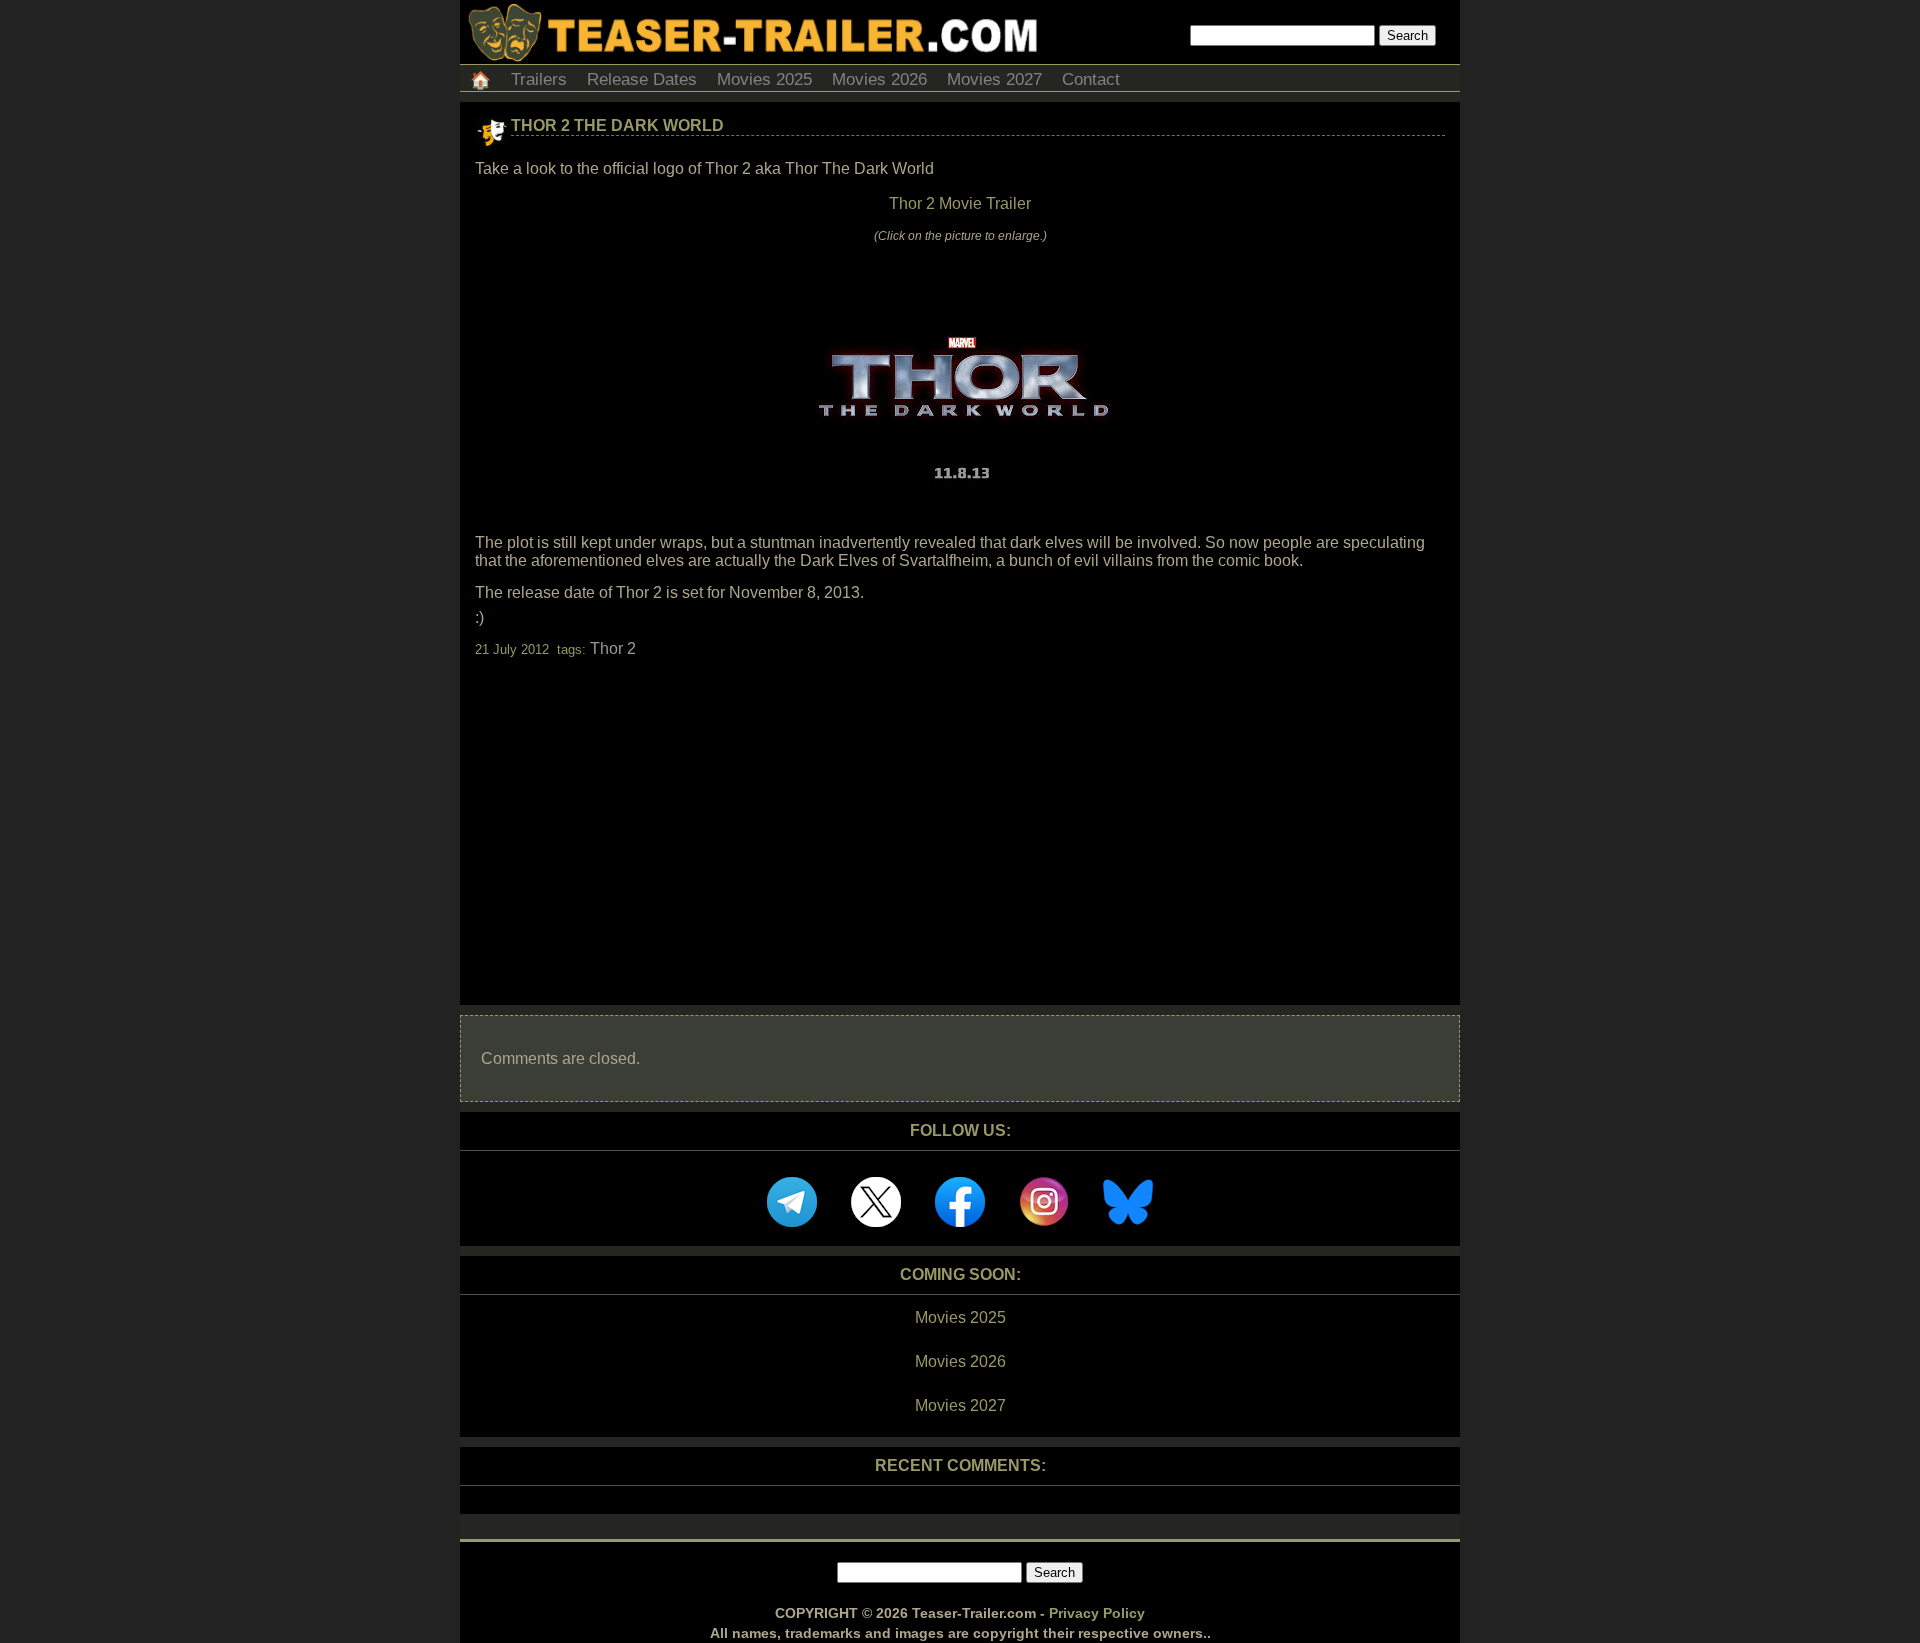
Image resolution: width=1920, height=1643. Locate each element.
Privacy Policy (1097, 1613)
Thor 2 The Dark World (617, 125)
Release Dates (642, 79)
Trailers (539, 79)
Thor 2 (613, 648)
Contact (1091, 79)
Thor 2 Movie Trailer (960, 203)
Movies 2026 (879, 79)
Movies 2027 (994, 79)
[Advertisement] (960, 814)
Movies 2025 (764, 79)
